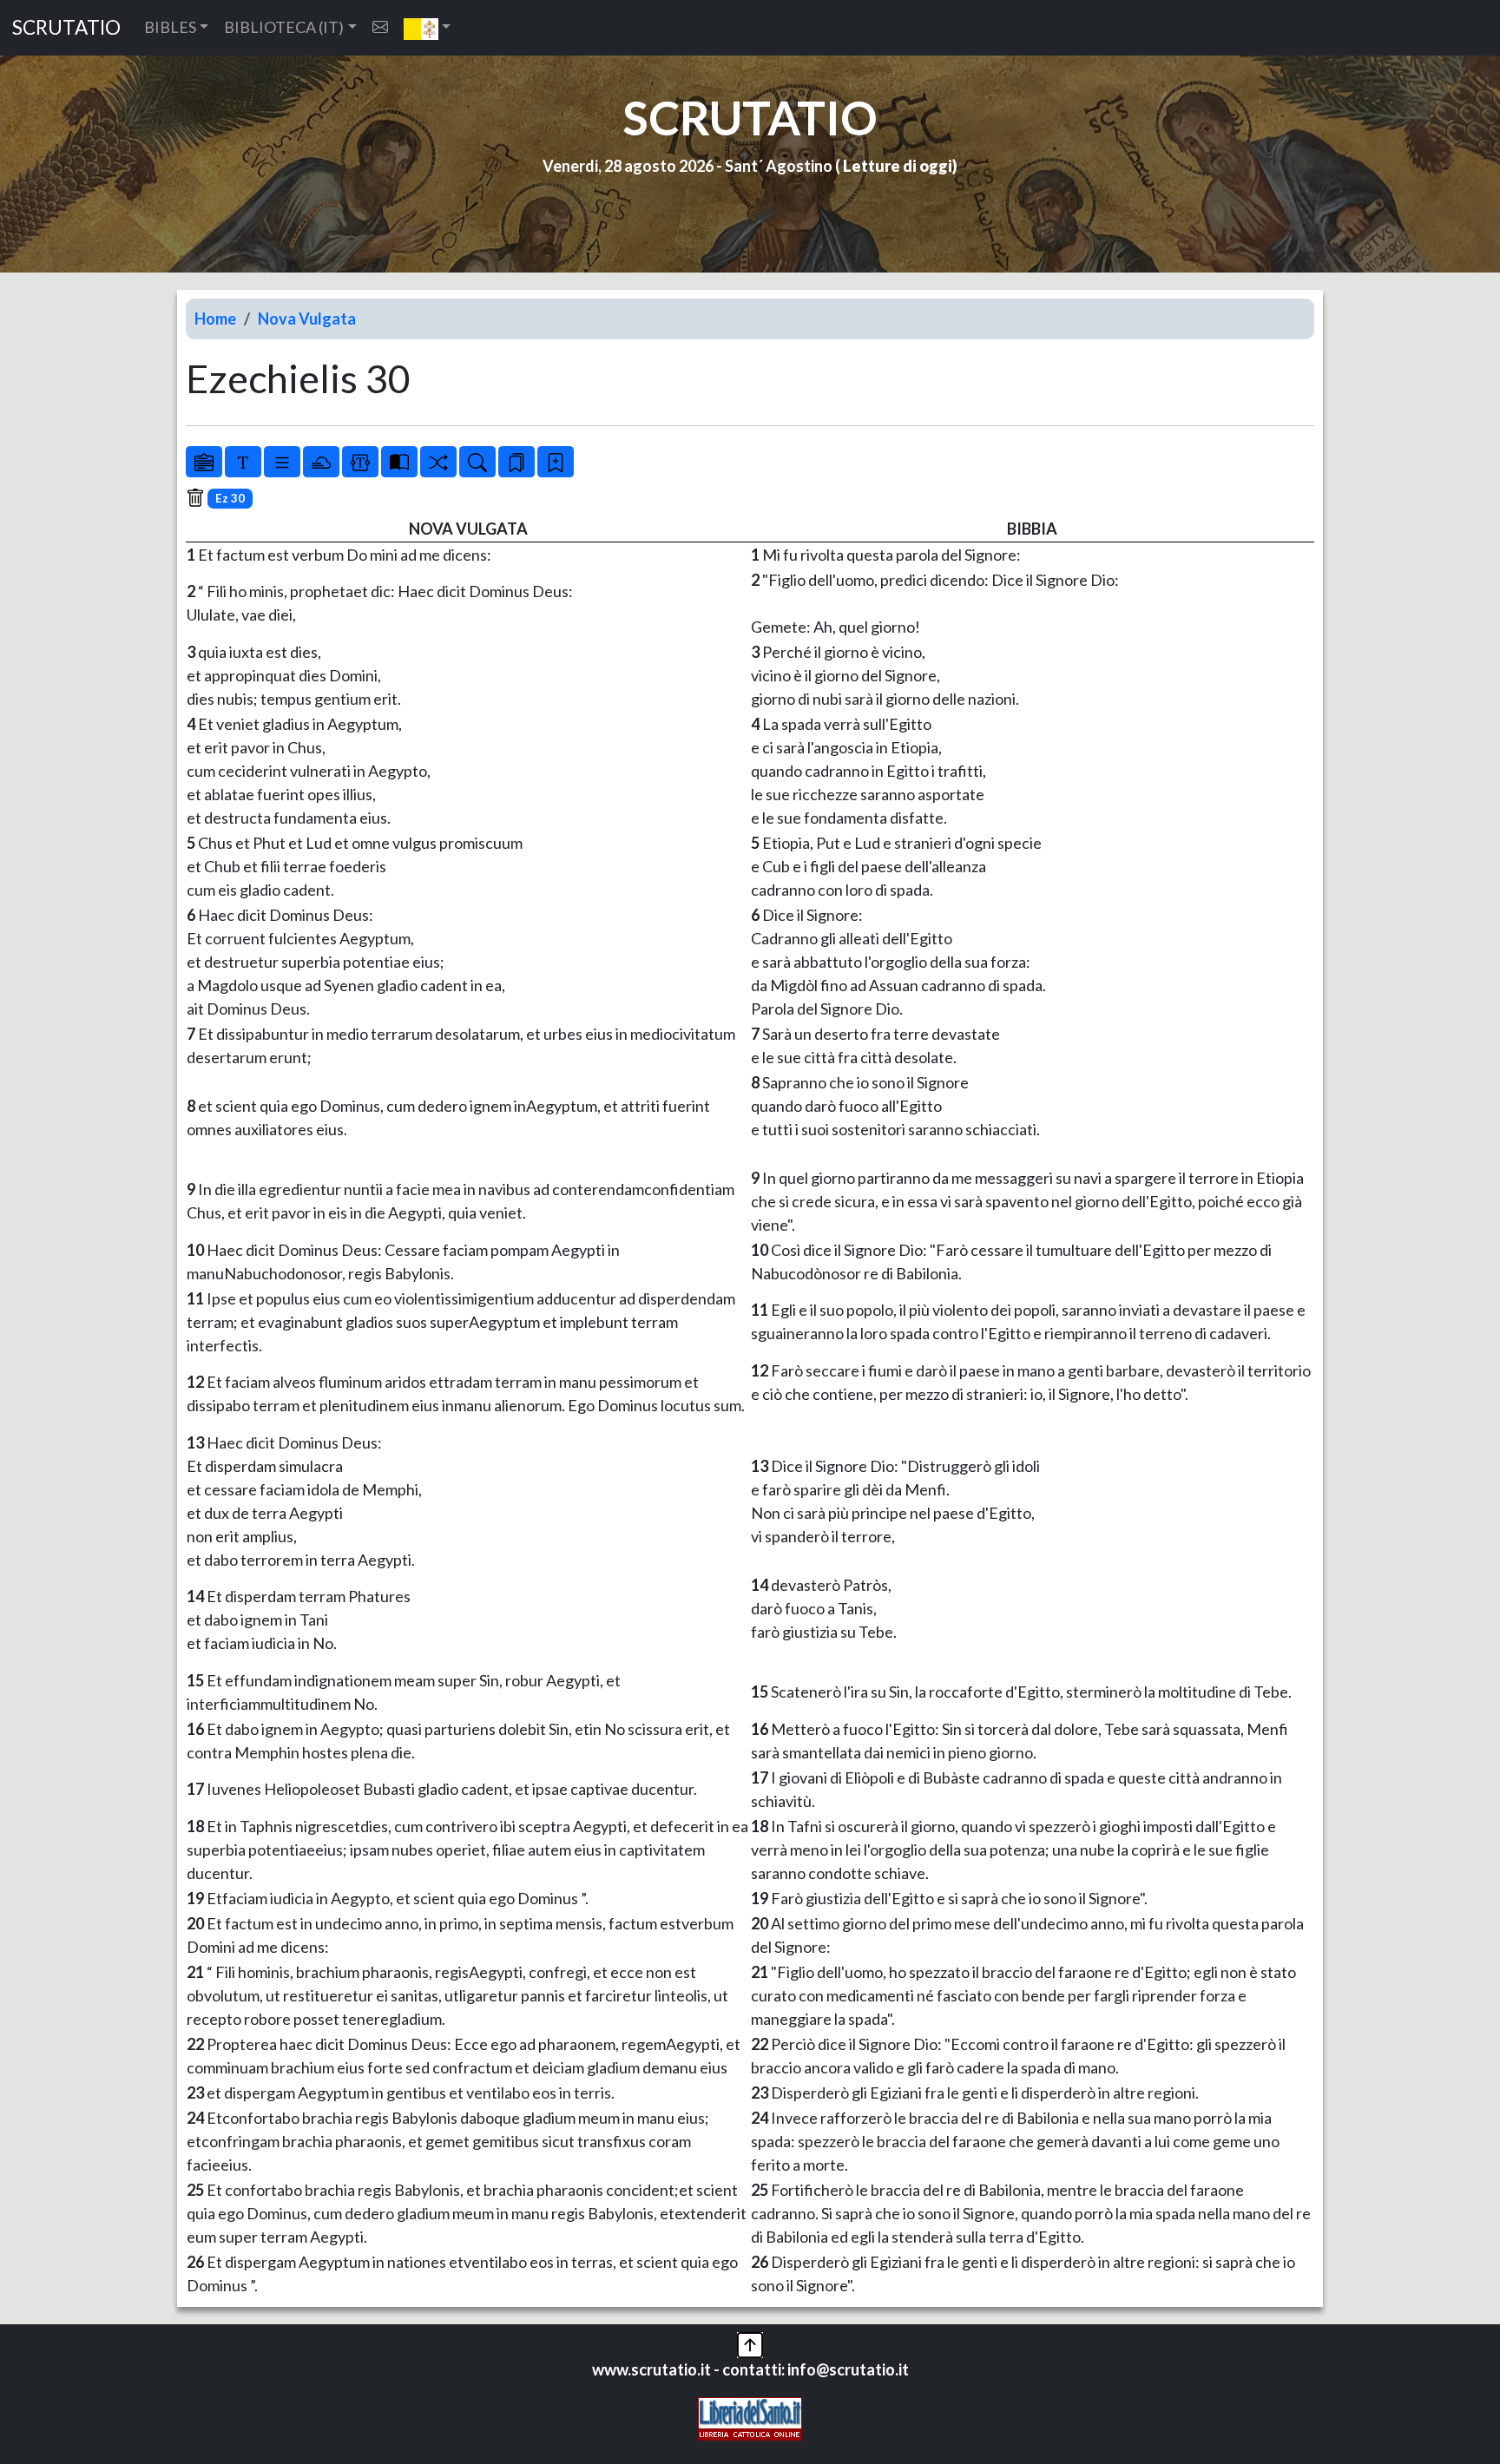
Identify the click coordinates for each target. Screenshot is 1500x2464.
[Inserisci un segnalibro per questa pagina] (556, 462)
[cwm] (380, 27)
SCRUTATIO (66, 27)
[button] (428, 28)
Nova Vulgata (307, 319)
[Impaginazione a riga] (282, 462)
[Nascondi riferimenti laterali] (321, 462)
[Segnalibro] (516, 462)
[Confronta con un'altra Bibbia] (399, 462)
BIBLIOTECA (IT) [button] (284, 27)
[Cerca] (477, 462)
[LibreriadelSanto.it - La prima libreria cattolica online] (750, 2417)
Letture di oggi (898, 166)
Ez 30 (230, 498)
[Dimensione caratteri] (243, 462)
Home (215, 319)
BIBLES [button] (170, 27)
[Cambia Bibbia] (438, 462)
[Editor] (360, 462)
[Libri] (204, 462)
